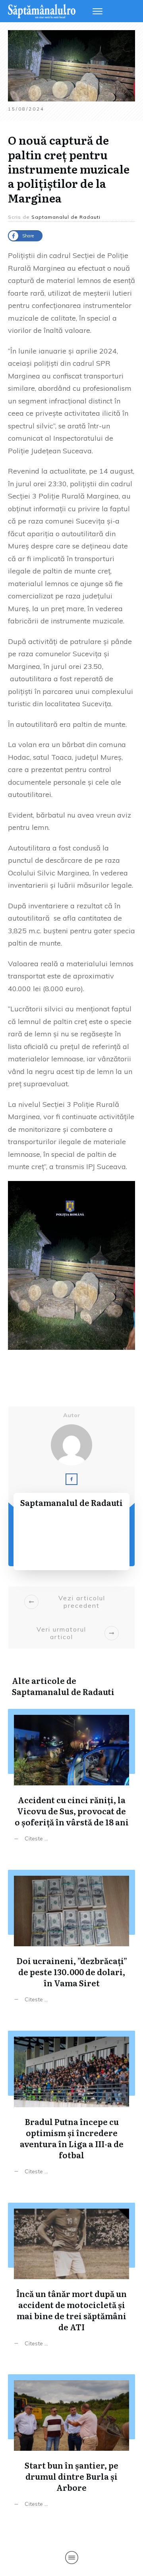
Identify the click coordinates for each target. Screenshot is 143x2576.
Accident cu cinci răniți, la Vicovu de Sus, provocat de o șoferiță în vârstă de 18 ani (71, 1777)
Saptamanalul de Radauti (63, 1691)
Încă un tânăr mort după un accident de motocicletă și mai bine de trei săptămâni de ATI (71, 2277)
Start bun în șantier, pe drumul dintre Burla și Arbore (71, 2443)
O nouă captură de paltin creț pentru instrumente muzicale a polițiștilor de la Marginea (69, 169)
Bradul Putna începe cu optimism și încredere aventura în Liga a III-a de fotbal (71, 2105)
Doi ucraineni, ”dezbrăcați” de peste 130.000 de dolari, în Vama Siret (71, 1938)
